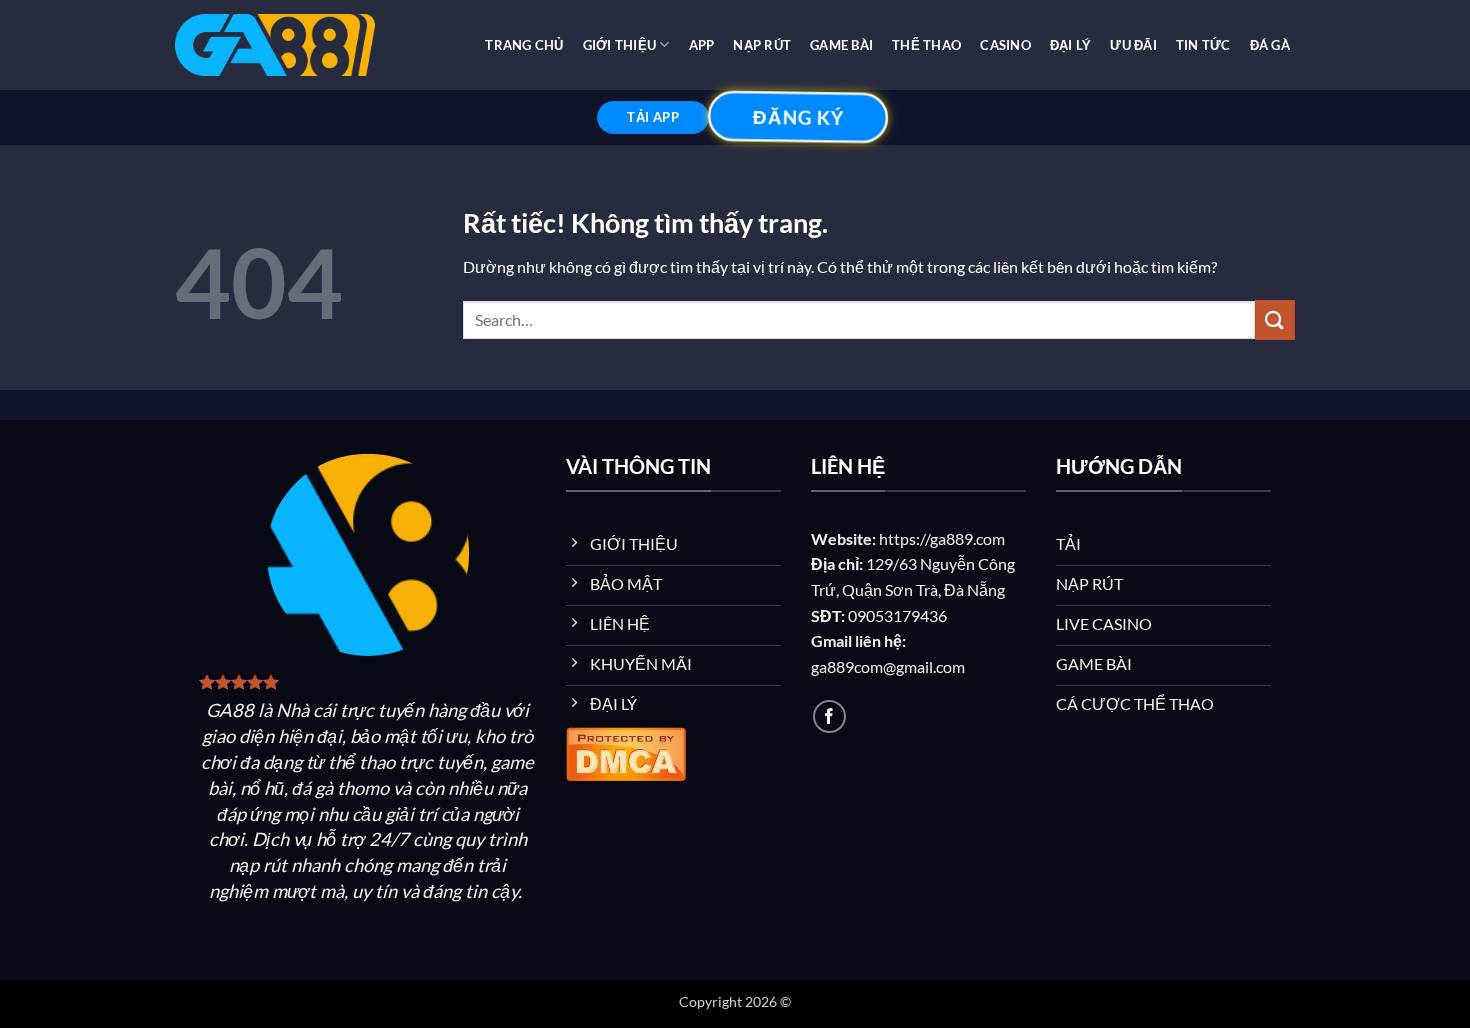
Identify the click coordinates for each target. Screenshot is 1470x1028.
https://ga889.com (942, 538)
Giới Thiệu (620, 45)
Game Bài (841, 45)
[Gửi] (1275, 319)
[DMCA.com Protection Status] (626, 750)
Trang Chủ (524, 45)
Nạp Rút (762, 45)
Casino (1005, 45)
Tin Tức (1203, 45)
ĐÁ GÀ (1270, 45)
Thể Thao (926, 45)
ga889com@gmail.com (888, 666)
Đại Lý (1071, 45)
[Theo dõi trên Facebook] (829, 716)
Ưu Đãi (1133, 45)
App (702, 45)
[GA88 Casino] (275, 45)
